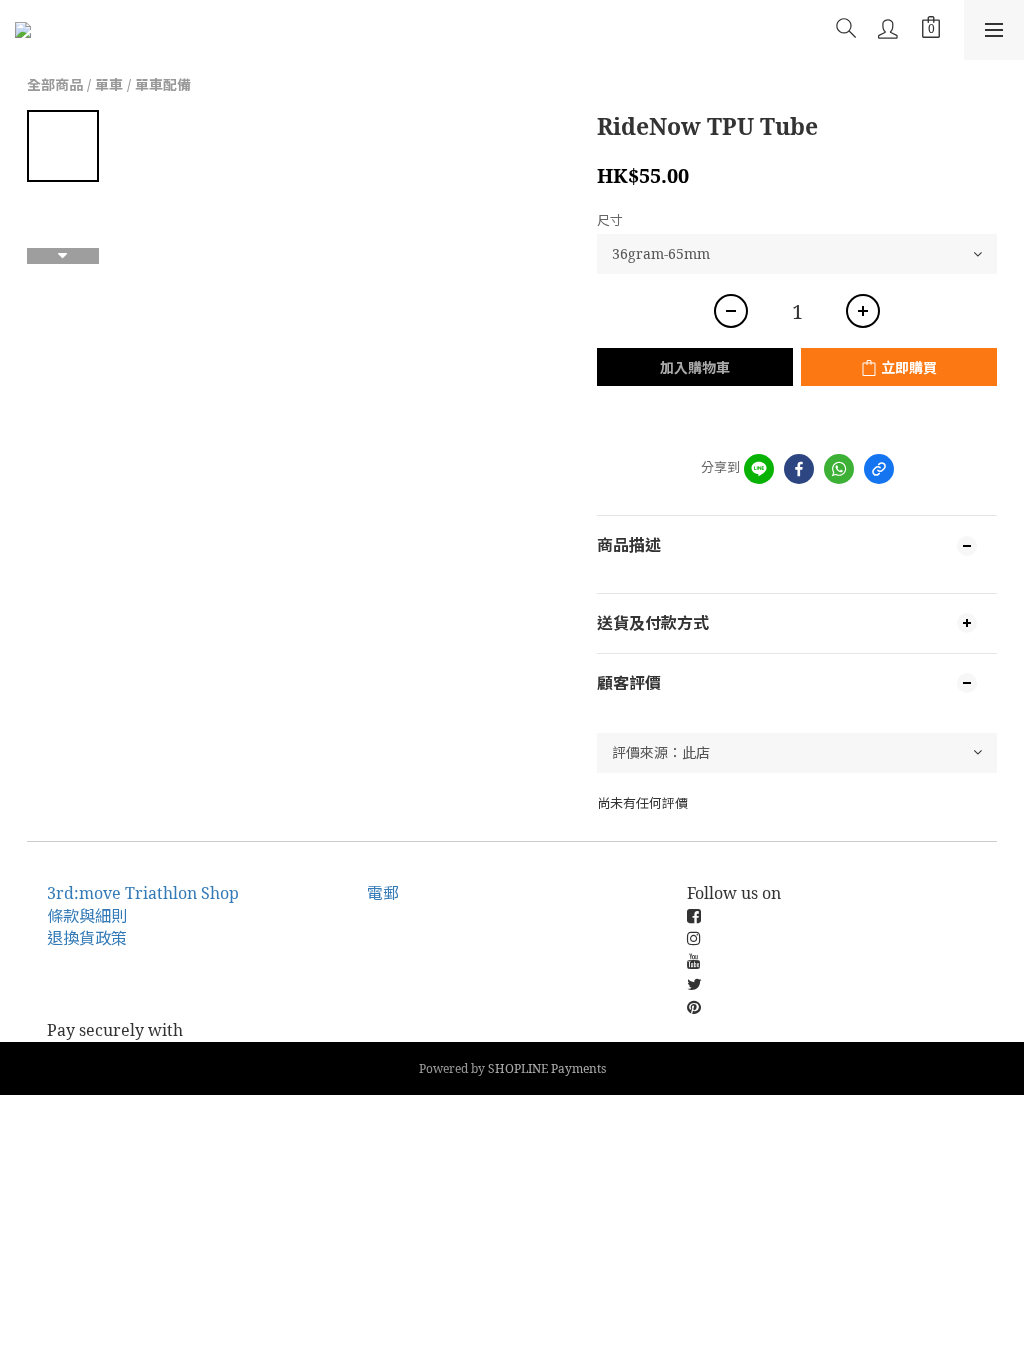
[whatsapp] (839, 469)
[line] (759, 469)
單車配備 (163, 84)
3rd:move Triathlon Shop (143, 893)
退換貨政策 (87, 938)
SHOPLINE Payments (547, 1068)
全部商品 (55, 84)
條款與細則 (87, 916)
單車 (109, 84)
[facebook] (799, 469)
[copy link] (879, 469)
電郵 (383, 893)
